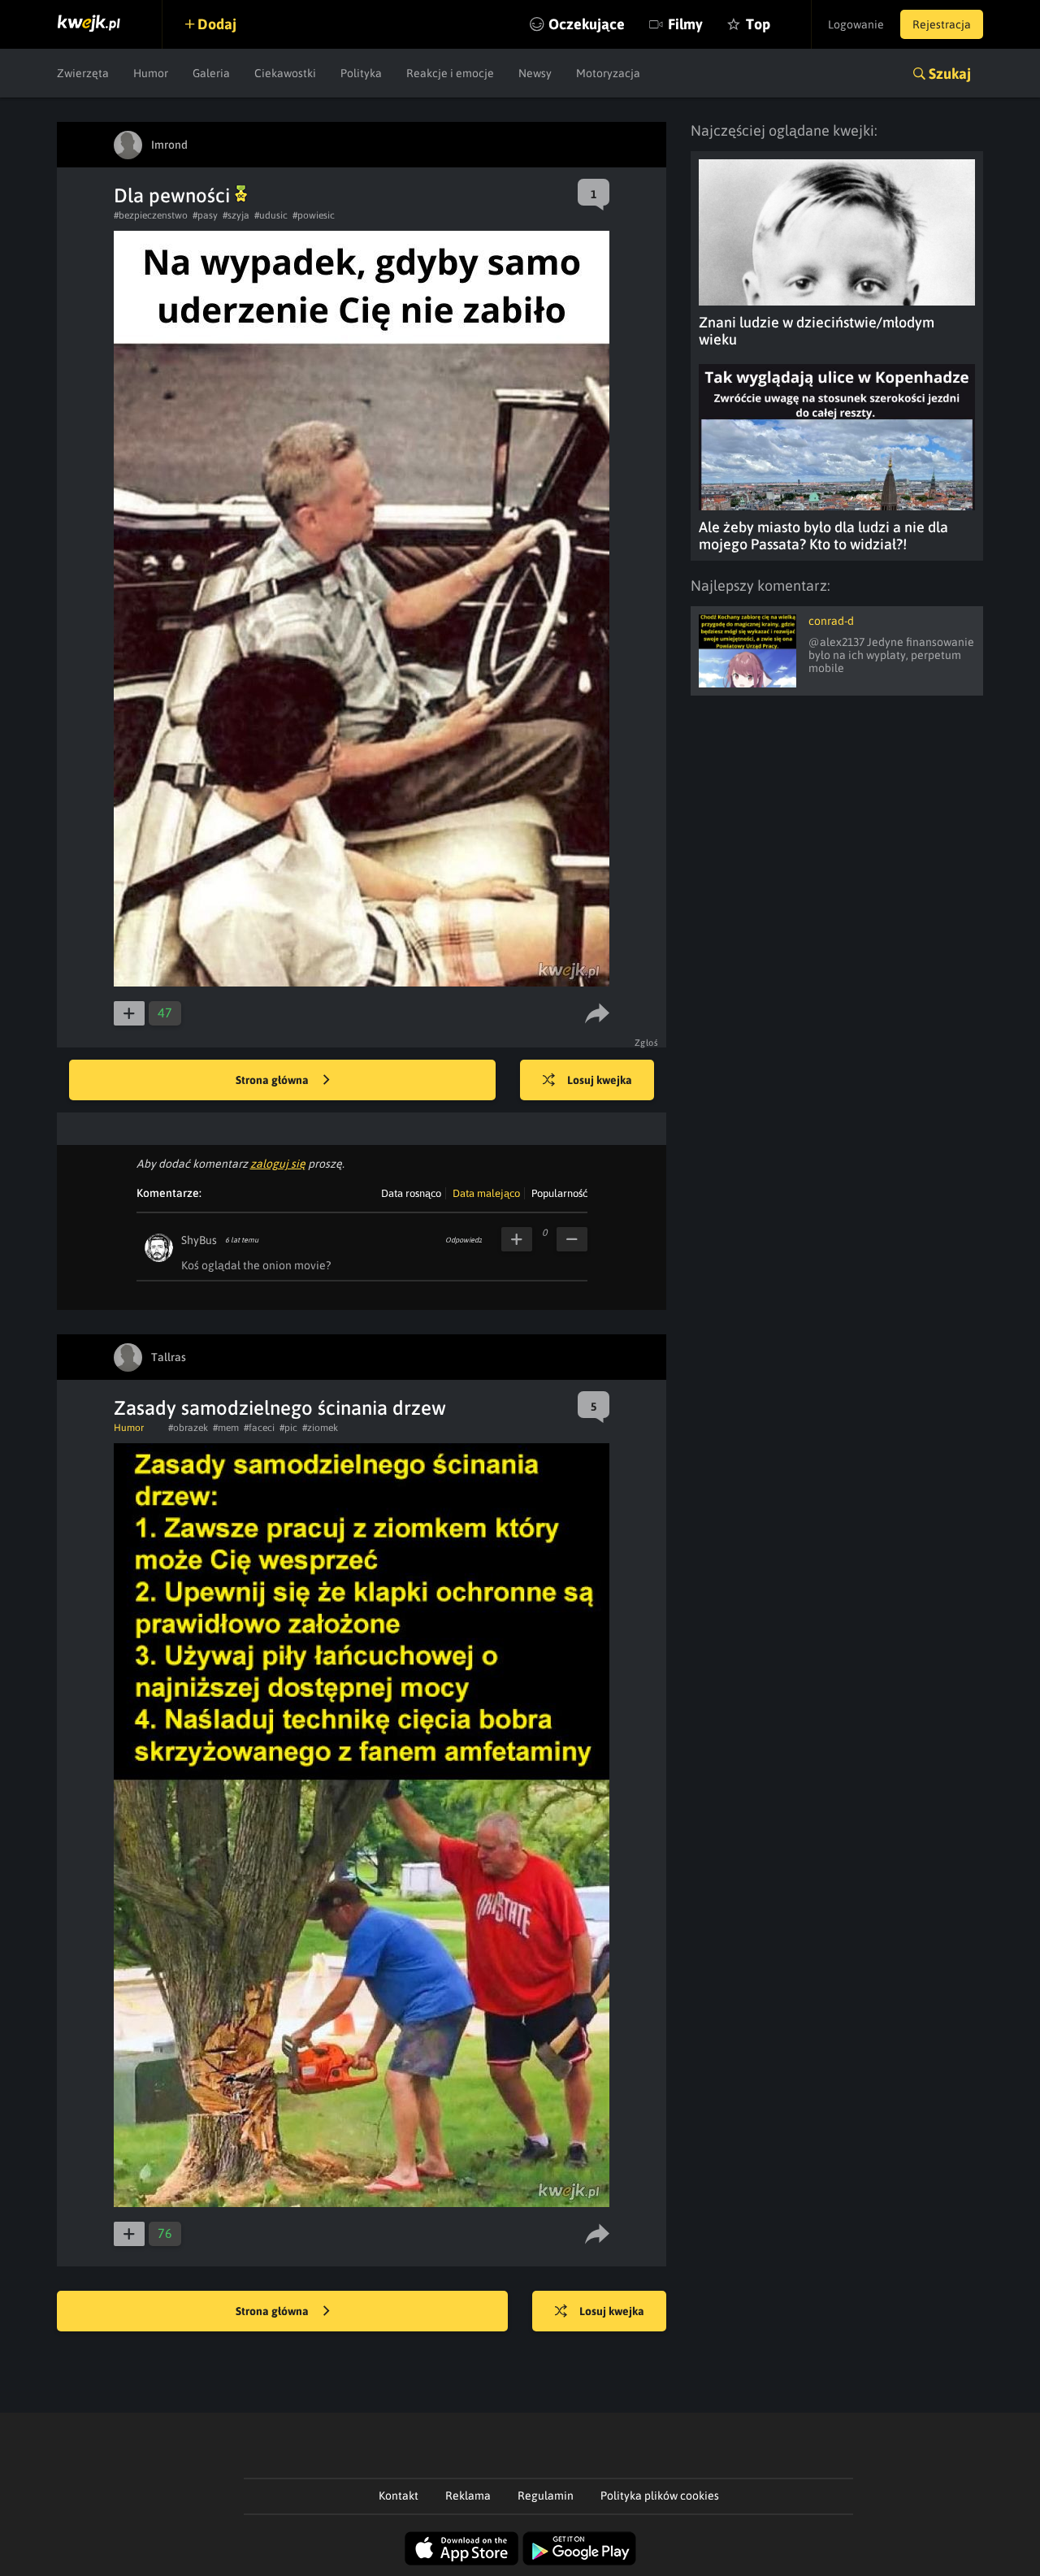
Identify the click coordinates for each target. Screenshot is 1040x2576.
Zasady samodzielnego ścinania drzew (280, 1408)
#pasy (205, 215)
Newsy (535, 73)
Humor (151, 73)
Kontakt (399, 2496)
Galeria (211, 73)
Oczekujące (587, 24)
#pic (288, 1428)
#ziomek (320, 1428)
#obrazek (188, 1428)
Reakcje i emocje (450, 73)
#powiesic (314, 215)
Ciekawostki (285, 73)
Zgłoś (647, 1043)
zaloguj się (278, 1164)
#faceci (259, 1428)
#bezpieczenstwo (151, 215)
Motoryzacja (608, 73)
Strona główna (273, 1080)
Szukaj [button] (950, 74)
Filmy (685, 24)
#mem (226, 1428)
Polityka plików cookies (660, 2496)
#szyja (236, 215)
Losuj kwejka (600, 1080)
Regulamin (546, 2496)
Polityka (361, 73)
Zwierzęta (83, 73)
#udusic (271, 215)
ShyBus (199, 1240)
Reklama (468, 2496)
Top (758, 24)
